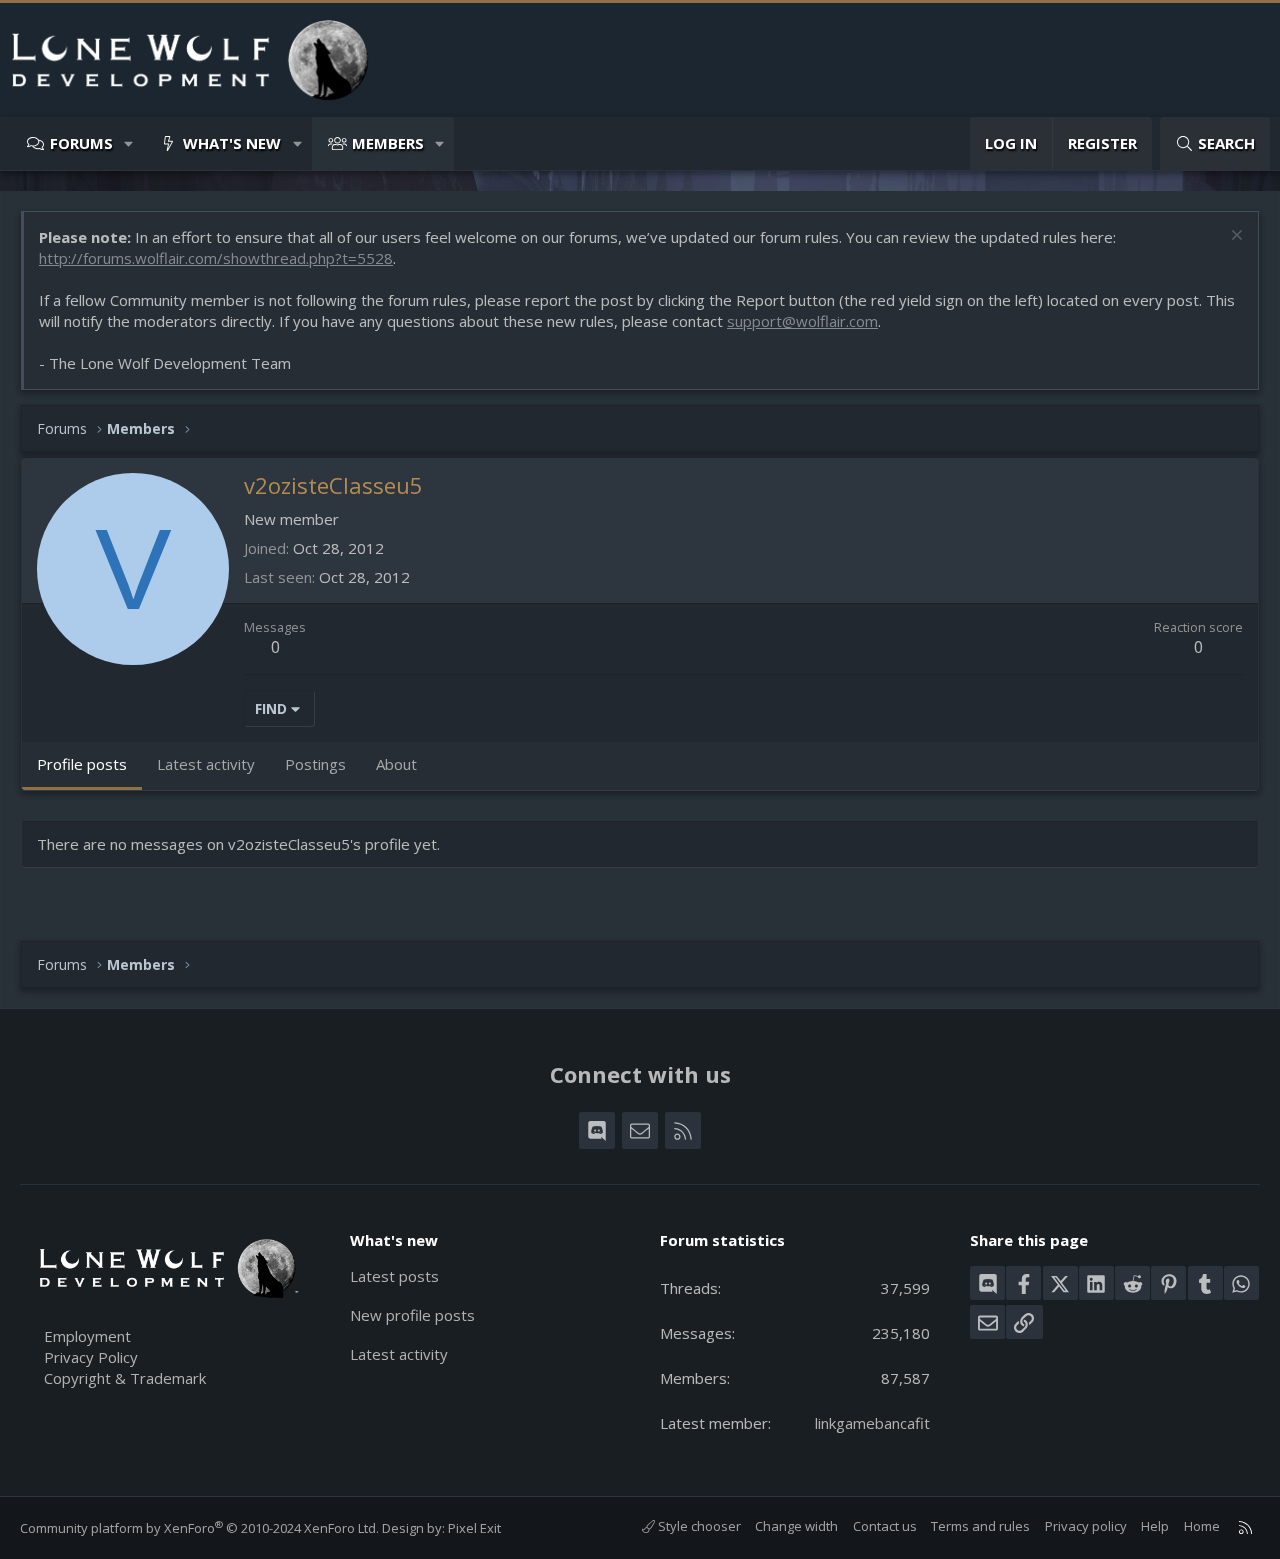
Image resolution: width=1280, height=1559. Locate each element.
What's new (232, 143)
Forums (81, 143)
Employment (87, 1336)
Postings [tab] (315, 764)
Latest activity (399, 1354)
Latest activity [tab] (206, 764)
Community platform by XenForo (199, 1528)
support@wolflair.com (802, 321)
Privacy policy (1086, 1526)
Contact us (885, 1526)
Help (1155, 1526)
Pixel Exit (474, 1528)
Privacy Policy (91, 1357)
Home (1202, 1526)
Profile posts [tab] (82, 764)
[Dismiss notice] (1234, 237)
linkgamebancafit (872, 1423)
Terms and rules (980, 1526)
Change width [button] (796, 1526)
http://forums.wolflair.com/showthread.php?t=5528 (216, 258)
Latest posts (394, 1276)
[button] (129, 143)
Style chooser (698, 1526)
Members (388, 143)
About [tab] (396, 764)
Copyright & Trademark (125, 1378)
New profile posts (412, 1315)
